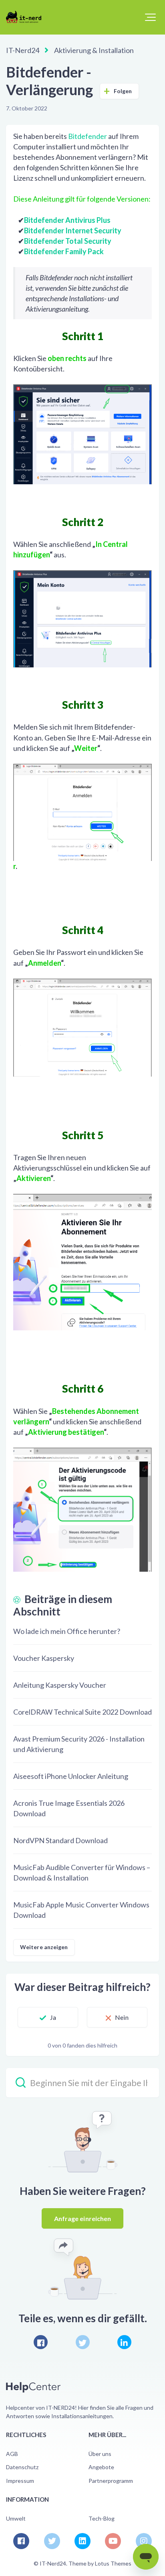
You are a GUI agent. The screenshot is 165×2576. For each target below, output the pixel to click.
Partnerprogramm (111, 2481)
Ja (53, 2017)
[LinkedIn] (124, 2342)
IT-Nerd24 (23, 50)
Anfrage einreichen (83, 2218)
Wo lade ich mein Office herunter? (67, 1631)
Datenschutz (22, 2467)
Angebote (101, 2467)
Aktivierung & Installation (94, 50)
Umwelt (16, 2518)
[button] (150, 17)
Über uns (100, 2454)
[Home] (27, 17)
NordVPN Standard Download (60, 1840)
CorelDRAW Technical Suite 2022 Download (82, 1712)
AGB (12, 2454)
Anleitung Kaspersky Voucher (60, 1685)
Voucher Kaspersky (44, 1658)
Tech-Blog (102, 2518)
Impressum (20, 2481)
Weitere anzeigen (44, 1947)
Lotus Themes (113, 2563)
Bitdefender (88, 136)
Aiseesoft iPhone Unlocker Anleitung (71, 1776)
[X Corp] (83, 2342)
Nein (122, 2017)
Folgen (123, 91)
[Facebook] (41, 2342)
